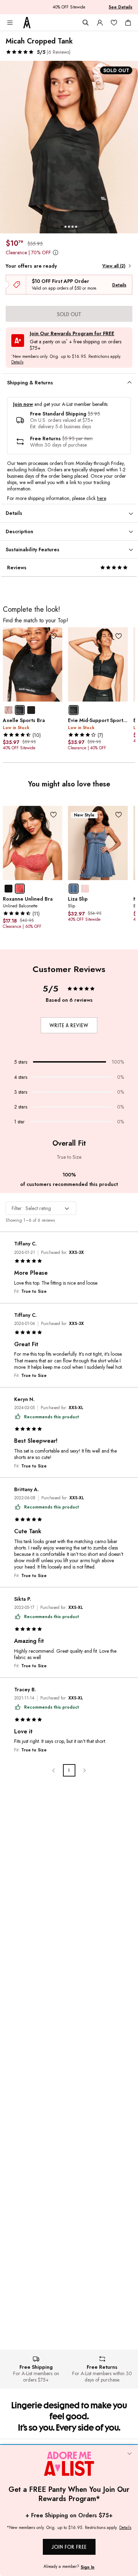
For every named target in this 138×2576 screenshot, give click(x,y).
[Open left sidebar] (10, 23)
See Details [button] (120, 7)
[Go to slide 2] (65, 227)
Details (119, 285)
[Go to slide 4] (73, 227)
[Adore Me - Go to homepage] (27, 23)
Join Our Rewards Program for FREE (72, 334)
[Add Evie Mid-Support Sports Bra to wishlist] (119, 636)
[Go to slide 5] (76, 227)
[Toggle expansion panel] (130, 383)
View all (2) (114, 266)
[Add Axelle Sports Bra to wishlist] (53, 636)
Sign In (88, 2567)
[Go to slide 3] (69, 227)
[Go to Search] (86, 23)
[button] (38, 52)
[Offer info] (55, 253)
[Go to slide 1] (62, 227)
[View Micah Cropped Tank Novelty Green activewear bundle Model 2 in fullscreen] (69, 147)
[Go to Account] (100, 23)
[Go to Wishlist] (114, 23)
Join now (23, 404)
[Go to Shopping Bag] (128, 23)
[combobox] (41, 1208)
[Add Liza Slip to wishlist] (119, 815)
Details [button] (17, 362)
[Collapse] (130, 2454)
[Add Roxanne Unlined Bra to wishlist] (53, 815)
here (101, 498)
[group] (69, 147)
